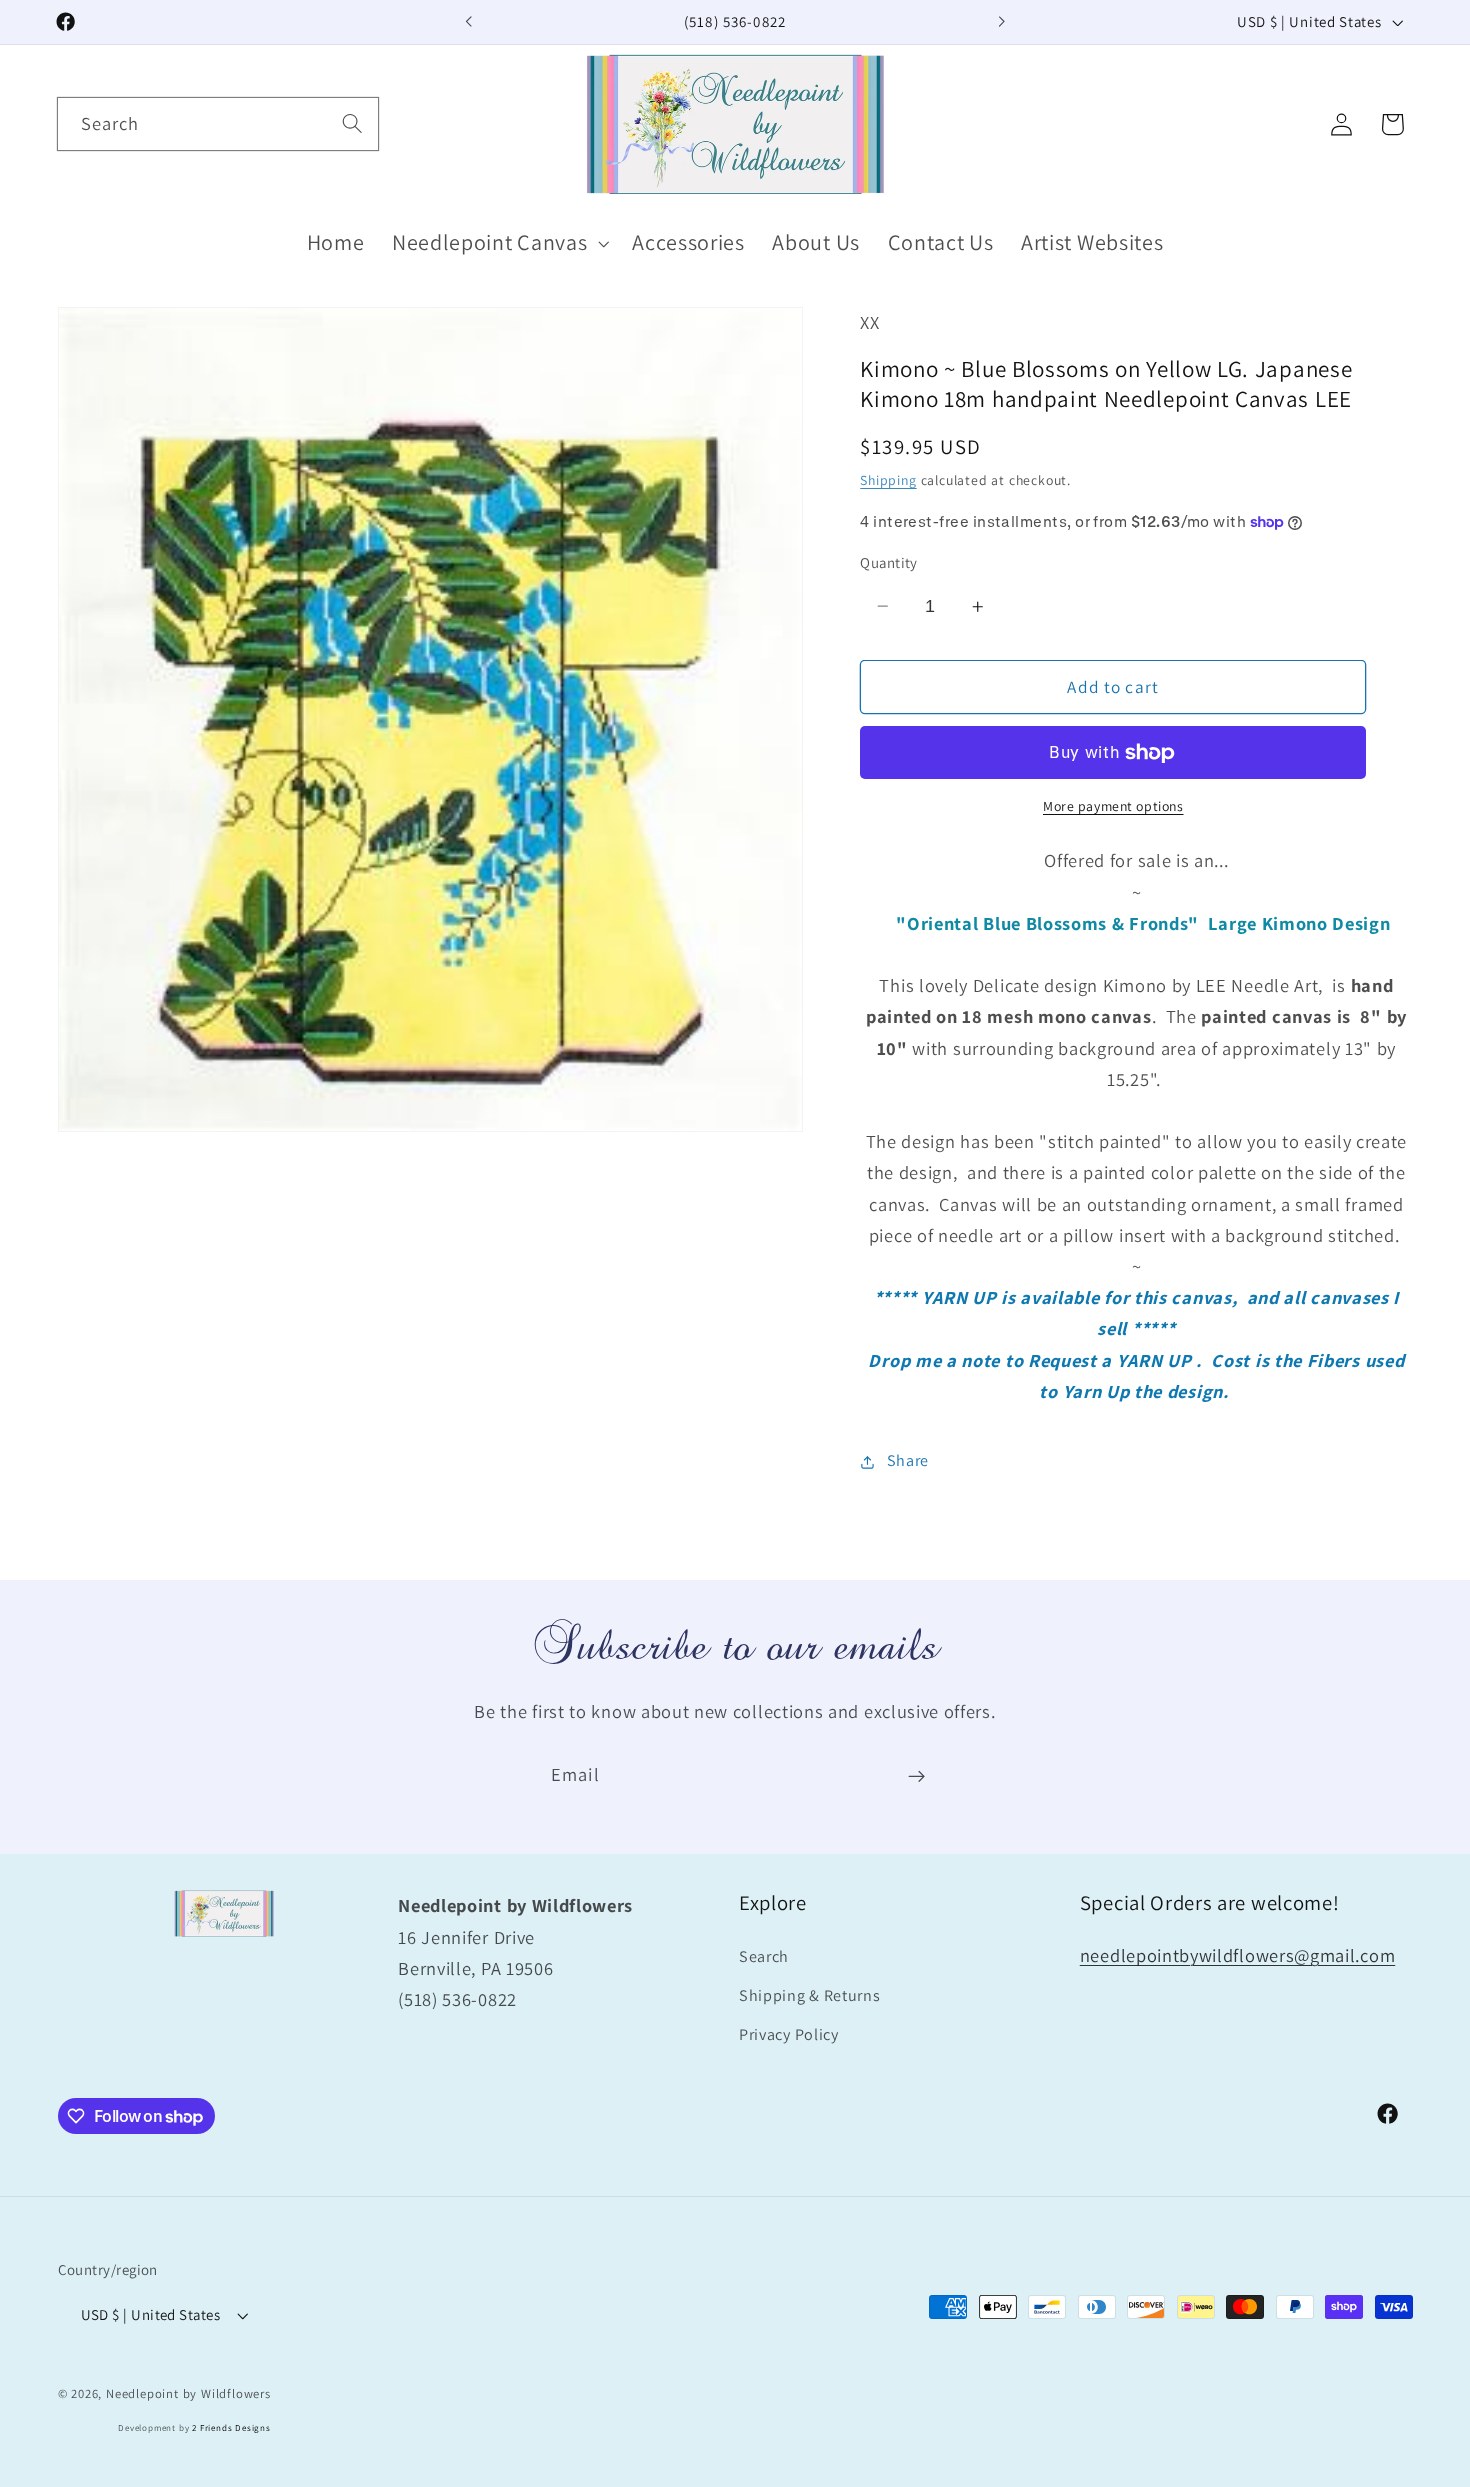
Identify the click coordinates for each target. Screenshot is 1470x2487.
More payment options (1113, 807)
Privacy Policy (789, 2034)
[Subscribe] (916, 1776)
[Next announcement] (1001, 22)
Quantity (889, 562)
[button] (498, 243)
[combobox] (218, 124)
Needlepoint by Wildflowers (188, 2394)
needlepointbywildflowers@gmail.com (1237, 1955)
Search (764, 1956)
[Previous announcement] (469, 22)
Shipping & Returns (809, 1995)
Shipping (888, 480)
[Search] (352, 123)
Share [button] (908, 1461)
